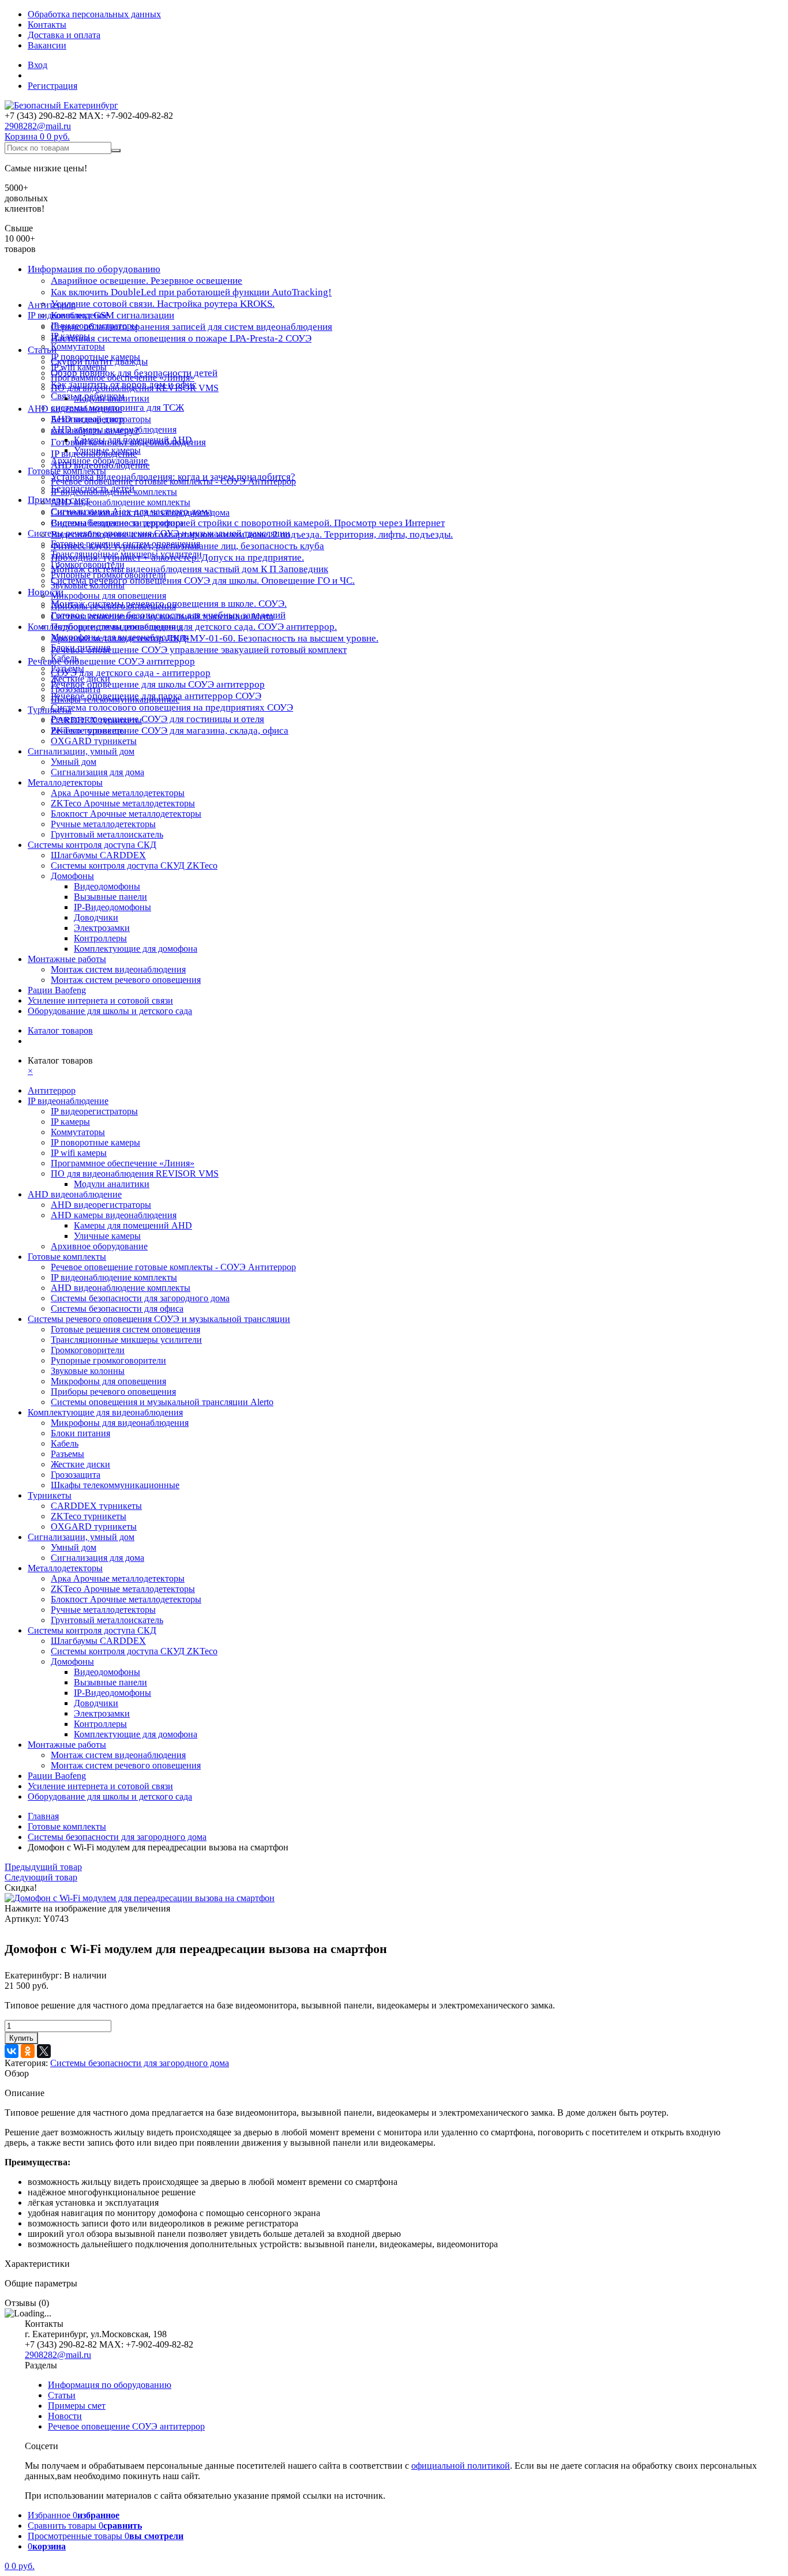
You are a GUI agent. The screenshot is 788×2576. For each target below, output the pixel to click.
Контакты (47, 25)
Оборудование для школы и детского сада (110, 1011)
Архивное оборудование (99, 461)
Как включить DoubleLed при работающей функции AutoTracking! (191, 292)
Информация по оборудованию (94, 269)
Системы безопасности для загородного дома (140, 512)
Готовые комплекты (67, 471)
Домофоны (72, 876)
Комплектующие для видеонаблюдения (105, 627)
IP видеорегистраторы (94, 326)
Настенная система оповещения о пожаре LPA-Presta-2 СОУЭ (181, 338)
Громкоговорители (88, 564)
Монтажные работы (67, 959)
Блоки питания (80, 647)
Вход (37, 65)
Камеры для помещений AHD (133, 440)
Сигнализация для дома (97, 772)
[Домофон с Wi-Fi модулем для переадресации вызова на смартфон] (140, 1898)
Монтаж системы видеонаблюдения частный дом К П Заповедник (190, 569)
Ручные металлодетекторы (103, 824)
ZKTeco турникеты (89, 731)
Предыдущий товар (43, 1867)
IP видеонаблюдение (68, 315)
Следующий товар (41, 1877)
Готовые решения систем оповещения (125, 544)
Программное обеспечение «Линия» (123, 378)
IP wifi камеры (79, 367)
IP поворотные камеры (95, 357)
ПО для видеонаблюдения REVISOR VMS (135, 388)
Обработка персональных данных (94, 14)
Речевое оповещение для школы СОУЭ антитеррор (158, 684)
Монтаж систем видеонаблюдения (118, 969)
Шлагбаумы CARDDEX (98, 855)
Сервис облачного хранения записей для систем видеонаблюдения (192, 327)
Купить (21, 2038)
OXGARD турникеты (94, 741)
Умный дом (74, 762)
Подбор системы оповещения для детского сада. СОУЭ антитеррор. (194, 627)
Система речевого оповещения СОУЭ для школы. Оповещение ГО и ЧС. (203, 581)
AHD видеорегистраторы (101, 419)
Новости (46, 592)
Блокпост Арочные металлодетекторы (126, 814)
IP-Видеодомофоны (112, 907)
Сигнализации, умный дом (81, 751)
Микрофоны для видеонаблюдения (120, 637)
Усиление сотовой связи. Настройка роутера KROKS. (163, 304)
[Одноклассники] (28, 2051)
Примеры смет (77, 2406)
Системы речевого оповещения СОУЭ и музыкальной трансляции (159, 533)
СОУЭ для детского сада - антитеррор (131, 673)
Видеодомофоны (107, 886)
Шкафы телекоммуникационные (115, 699)
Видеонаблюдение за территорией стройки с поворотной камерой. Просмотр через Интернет (248, 523)
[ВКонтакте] (12, 2051)
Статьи (62, 2395)
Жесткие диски (80, 679)
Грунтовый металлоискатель (107, 834)
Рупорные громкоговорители (108, 575)
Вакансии (47, 45)
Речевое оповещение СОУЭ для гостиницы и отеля (157, 719)
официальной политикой (461, 2466)
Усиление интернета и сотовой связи (100, 1000)
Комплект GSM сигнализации (112, 315)
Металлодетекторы (65, 782)
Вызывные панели (110, 897)
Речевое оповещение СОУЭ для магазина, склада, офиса (170, 731)
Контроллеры (100, 938)
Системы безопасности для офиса (117, 523)
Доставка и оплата (64, 35)
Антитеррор (52, 305)
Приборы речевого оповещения (113, 606)
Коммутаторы (78, 346)
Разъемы (67, 668)
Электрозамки (102, 928)
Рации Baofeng (57, 990)
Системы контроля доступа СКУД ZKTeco (134, 865)
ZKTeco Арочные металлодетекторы (123, 803)
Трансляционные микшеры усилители (126, 554)
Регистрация (52, 86)
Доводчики (96, 917)
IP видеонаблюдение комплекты (114, 492)
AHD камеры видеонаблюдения (114, 429)
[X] (44, 2051)
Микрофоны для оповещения (108, 596)
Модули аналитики (112, 398)
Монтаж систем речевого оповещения (126, 980)
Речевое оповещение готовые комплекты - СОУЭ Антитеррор (173, 481)
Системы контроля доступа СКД (92, 845)
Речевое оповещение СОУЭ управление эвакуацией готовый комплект (199, 650)
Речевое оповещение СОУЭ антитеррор (111, 661)
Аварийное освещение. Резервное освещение (147, 281)
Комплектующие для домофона (136, 949)
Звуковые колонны (88, 585)
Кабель (65, 658)
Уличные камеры (107, 450)
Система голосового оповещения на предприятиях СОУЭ (172, 707)
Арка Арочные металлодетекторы (118, 793)
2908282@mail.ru (38, 126)
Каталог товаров (60, 1030)
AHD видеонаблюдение (75, 409)
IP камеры (70, 336)
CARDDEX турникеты (96, 720)
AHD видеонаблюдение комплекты (121, 502)
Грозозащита (76, 689)
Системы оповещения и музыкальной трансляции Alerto (162, 616)
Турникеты (50, 710)
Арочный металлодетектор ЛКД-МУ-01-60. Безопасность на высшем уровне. (215, 638)
